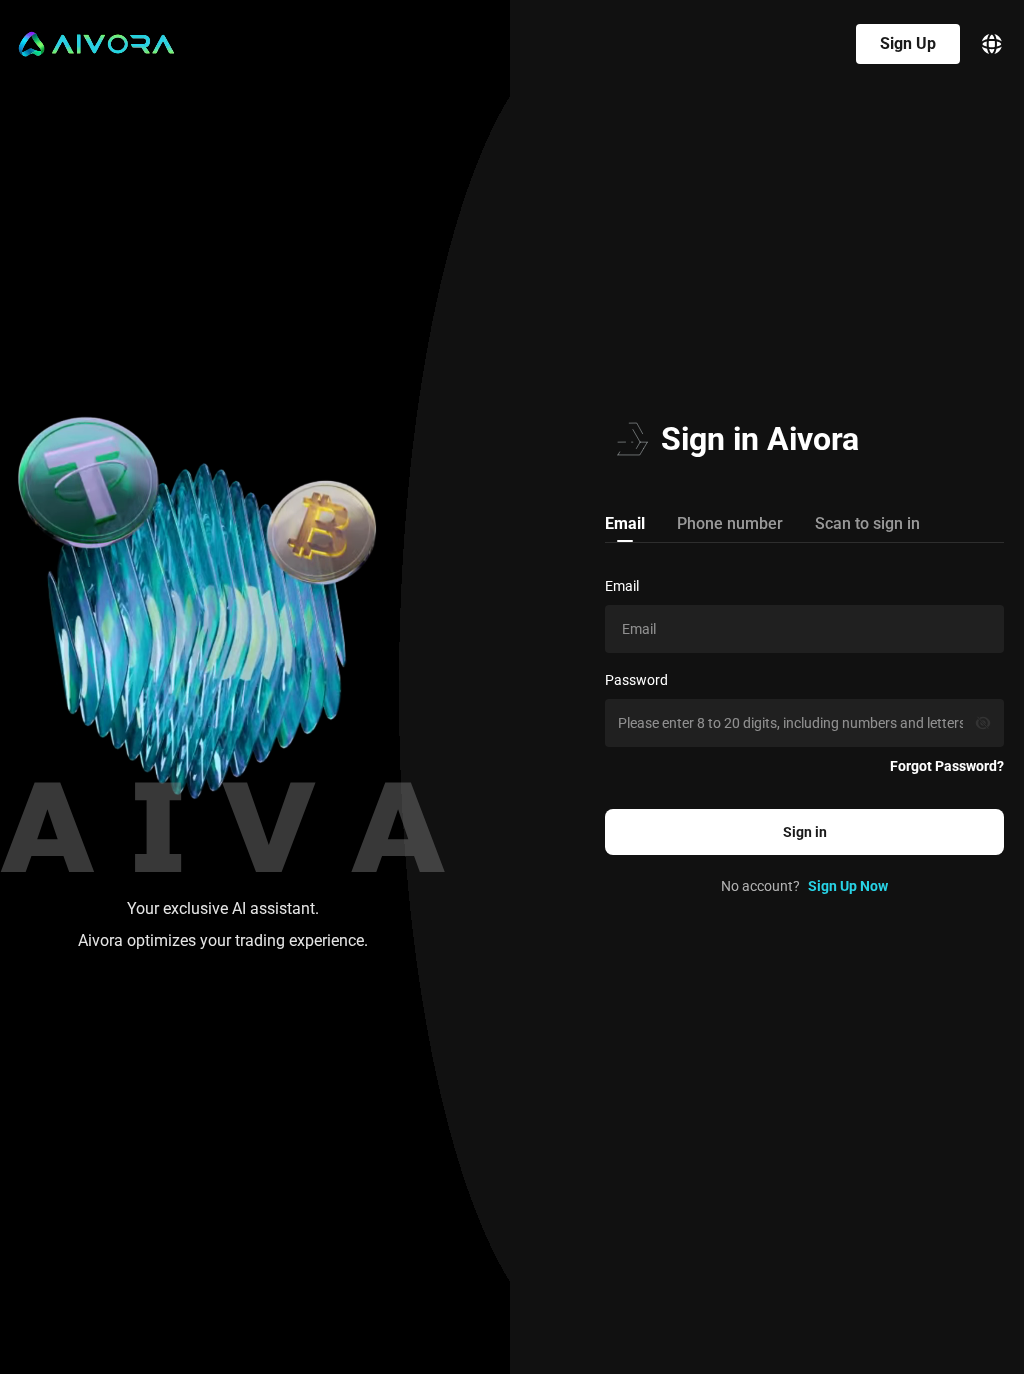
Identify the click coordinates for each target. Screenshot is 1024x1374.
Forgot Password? (947, 766)
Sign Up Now (848, 886)
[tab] (625, 522)
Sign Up (908, 43)
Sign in (805, 832)
